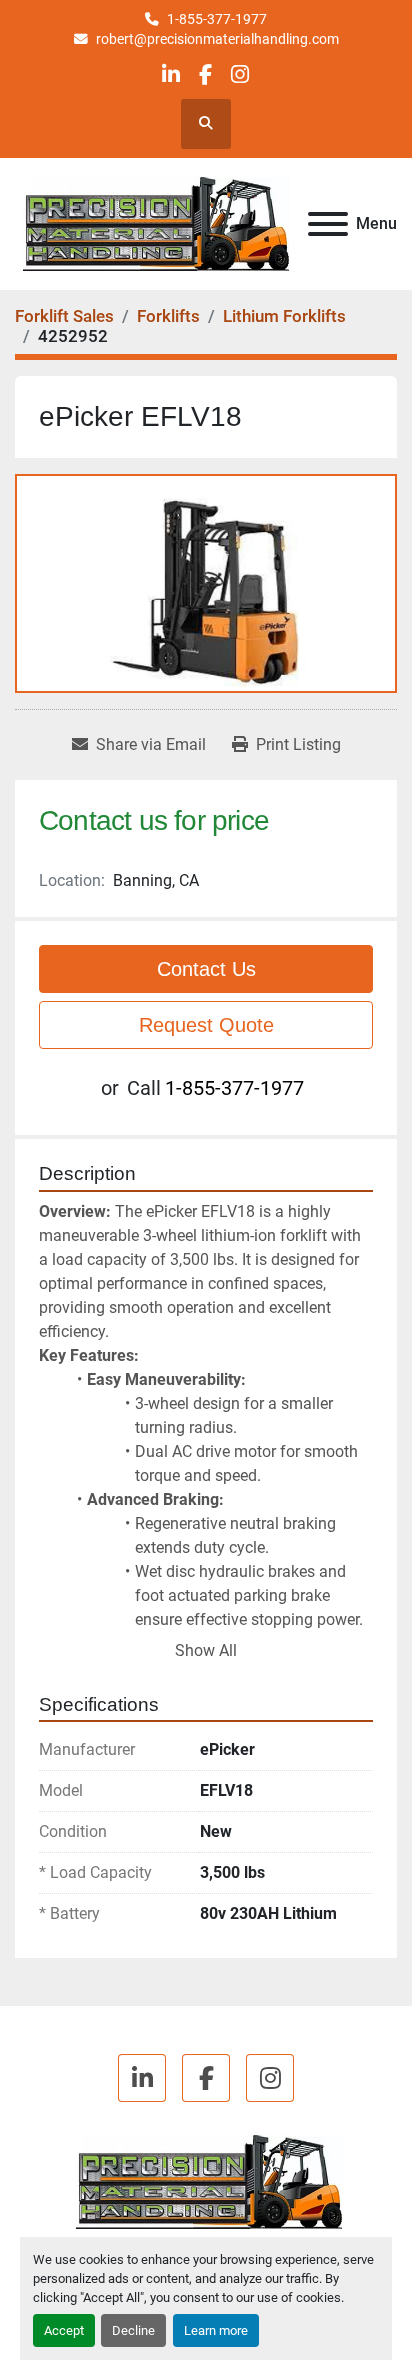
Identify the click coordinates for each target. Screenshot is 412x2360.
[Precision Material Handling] (206, 2181)
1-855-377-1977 (217, 19)
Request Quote (206, 1025)
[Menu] (328, 224)
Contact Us (206, 969)
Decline (133, 2330)
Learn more (216, 2330)
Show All (206, 1650)
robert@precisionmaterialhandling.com (217, 39)
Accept (64, 2330)
